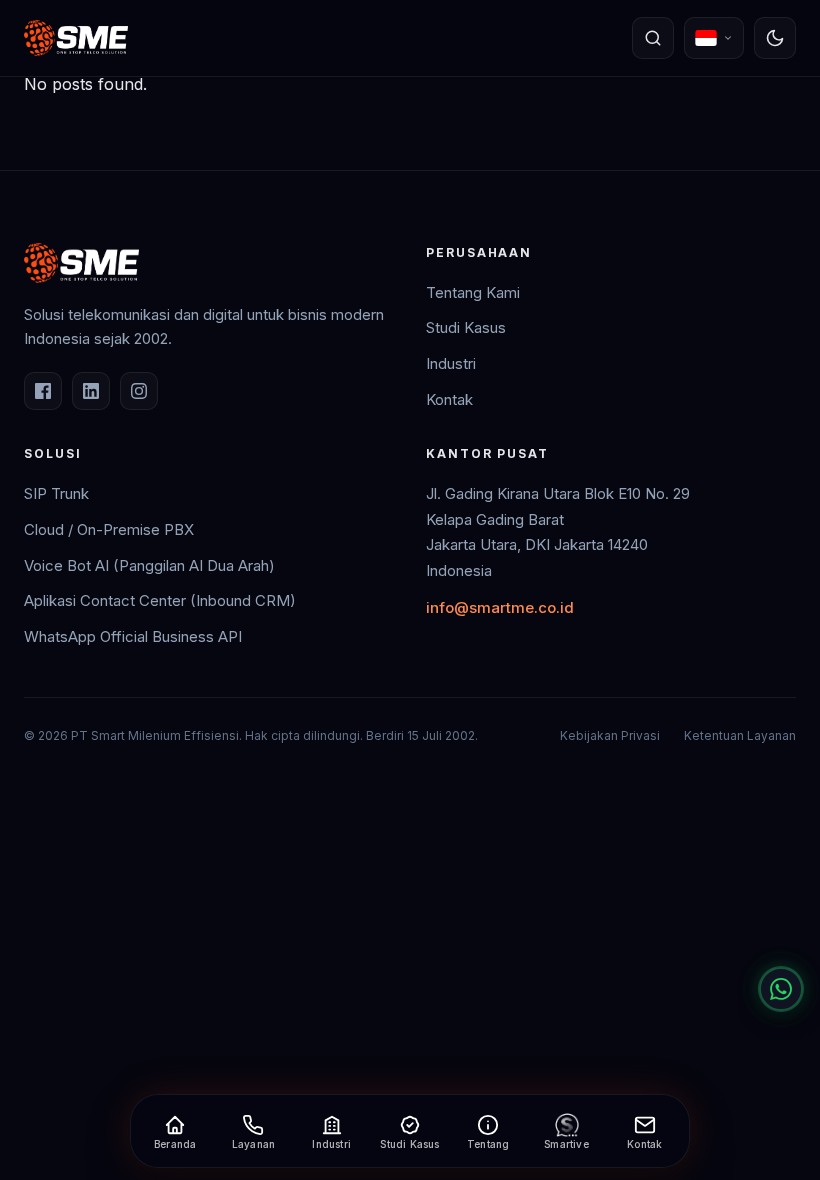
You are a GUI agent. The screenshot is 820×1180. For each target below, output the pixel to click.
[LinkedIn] (91, 391)
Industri (451, 363)
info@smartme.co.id (500, 607)
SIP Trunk (56, 493)
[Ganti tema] (775, 38)
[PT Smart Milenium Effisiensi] (76, 38)
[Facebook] (43, 391)
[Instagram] (139, 391)
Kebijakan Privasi (610, 735)
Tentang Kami (473, 292)
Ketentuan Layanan (740, 735)
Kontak (449, 399)
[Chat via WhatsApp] (781, 989)
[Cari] (653, 38)
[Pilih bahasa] (714, 38)
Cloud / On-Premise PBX (109, 529)
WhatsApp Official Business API (133, 636)
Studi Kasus (466, 327)
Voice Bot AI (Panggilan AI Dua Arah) (149, 565)
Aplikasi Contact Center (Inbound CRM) (160, 600)
